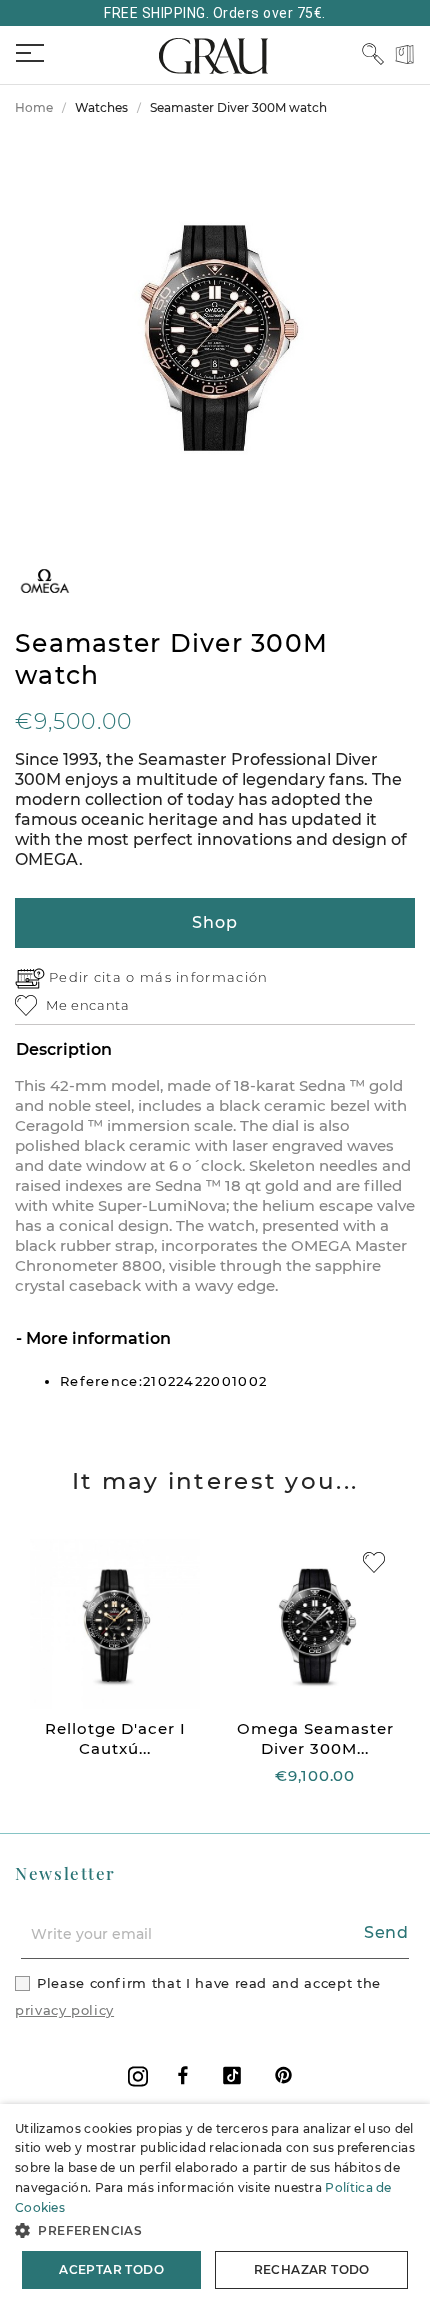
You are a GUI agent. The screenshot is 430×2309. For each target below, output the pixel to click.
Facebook (183, 2075)
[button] (215, 2230)
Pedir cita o (94, 977)
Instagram (138, 2076)
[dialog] (215, 2206)
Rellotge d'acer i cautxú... (115, 1738)
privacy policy (64, 2010)
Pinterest (283, 2075)
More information (96, 1338)
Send (386, 1932)
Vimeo (232, 2075)
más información (204, 977)
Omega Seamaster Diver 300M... (315, 1738)
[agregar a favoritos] (374, 1562)
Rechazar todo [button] (312, 2269)
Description (64, 1049)
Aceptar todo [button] (111, 2269)
